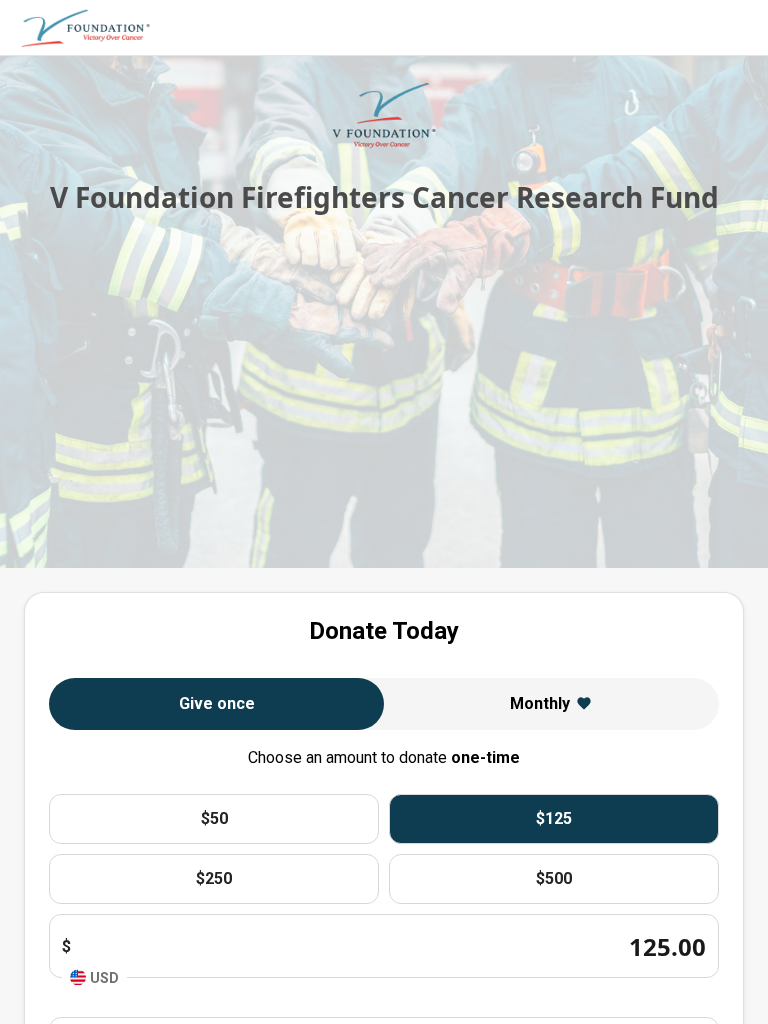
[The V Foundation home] (86, 28)
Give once (217, 703)
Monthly (540, 703)
